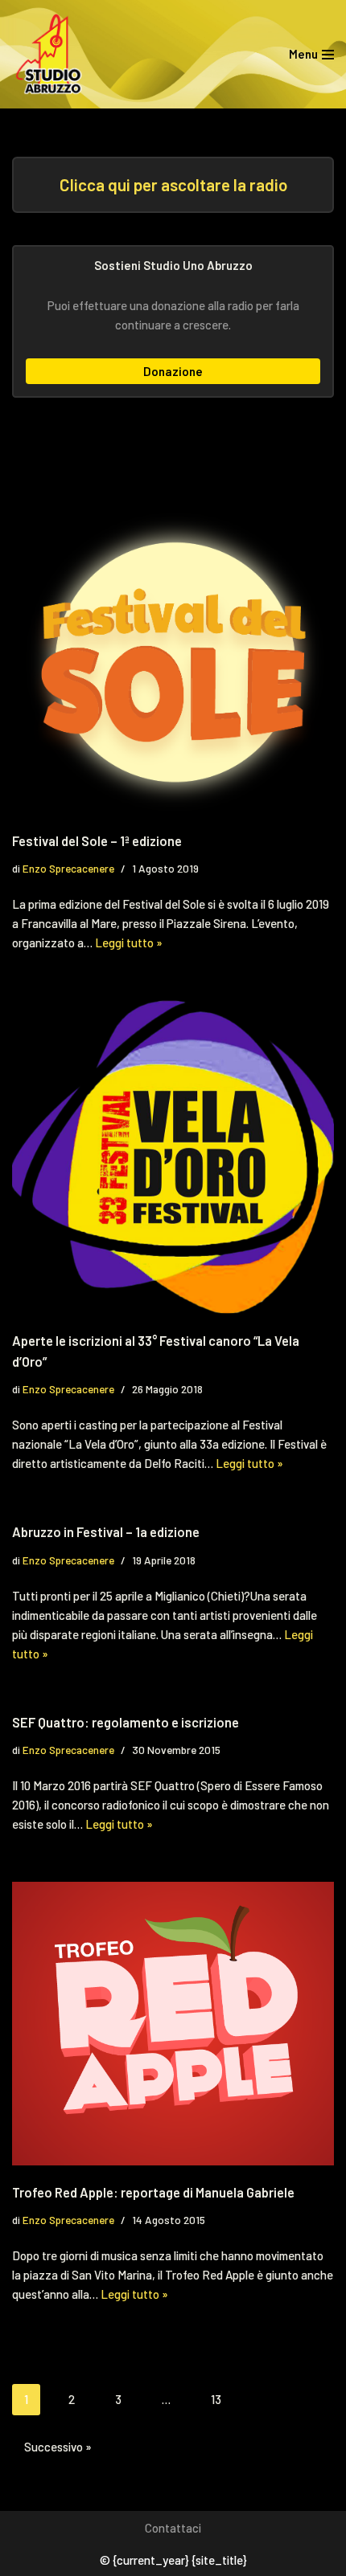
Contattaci (173, 2528)
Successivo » (58, 2447)
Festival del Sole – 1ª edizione (97, 840)
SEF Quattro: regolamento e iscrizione (126, 1722)
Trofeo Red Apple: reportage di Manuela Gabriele (153, 2192)
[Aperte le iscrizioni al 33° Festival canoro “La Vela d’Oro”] (173, 1157)
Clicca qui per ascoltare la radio (173, 184)
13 (216, 2399)
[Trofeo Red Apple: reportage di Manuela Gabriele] (173, 2024)
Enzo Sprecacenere (68, 868)
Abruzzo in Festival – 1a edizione (106, 1531)
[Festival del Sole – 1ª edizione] (173, 662)
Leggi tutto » (129, 942)
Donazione (173, 371)
